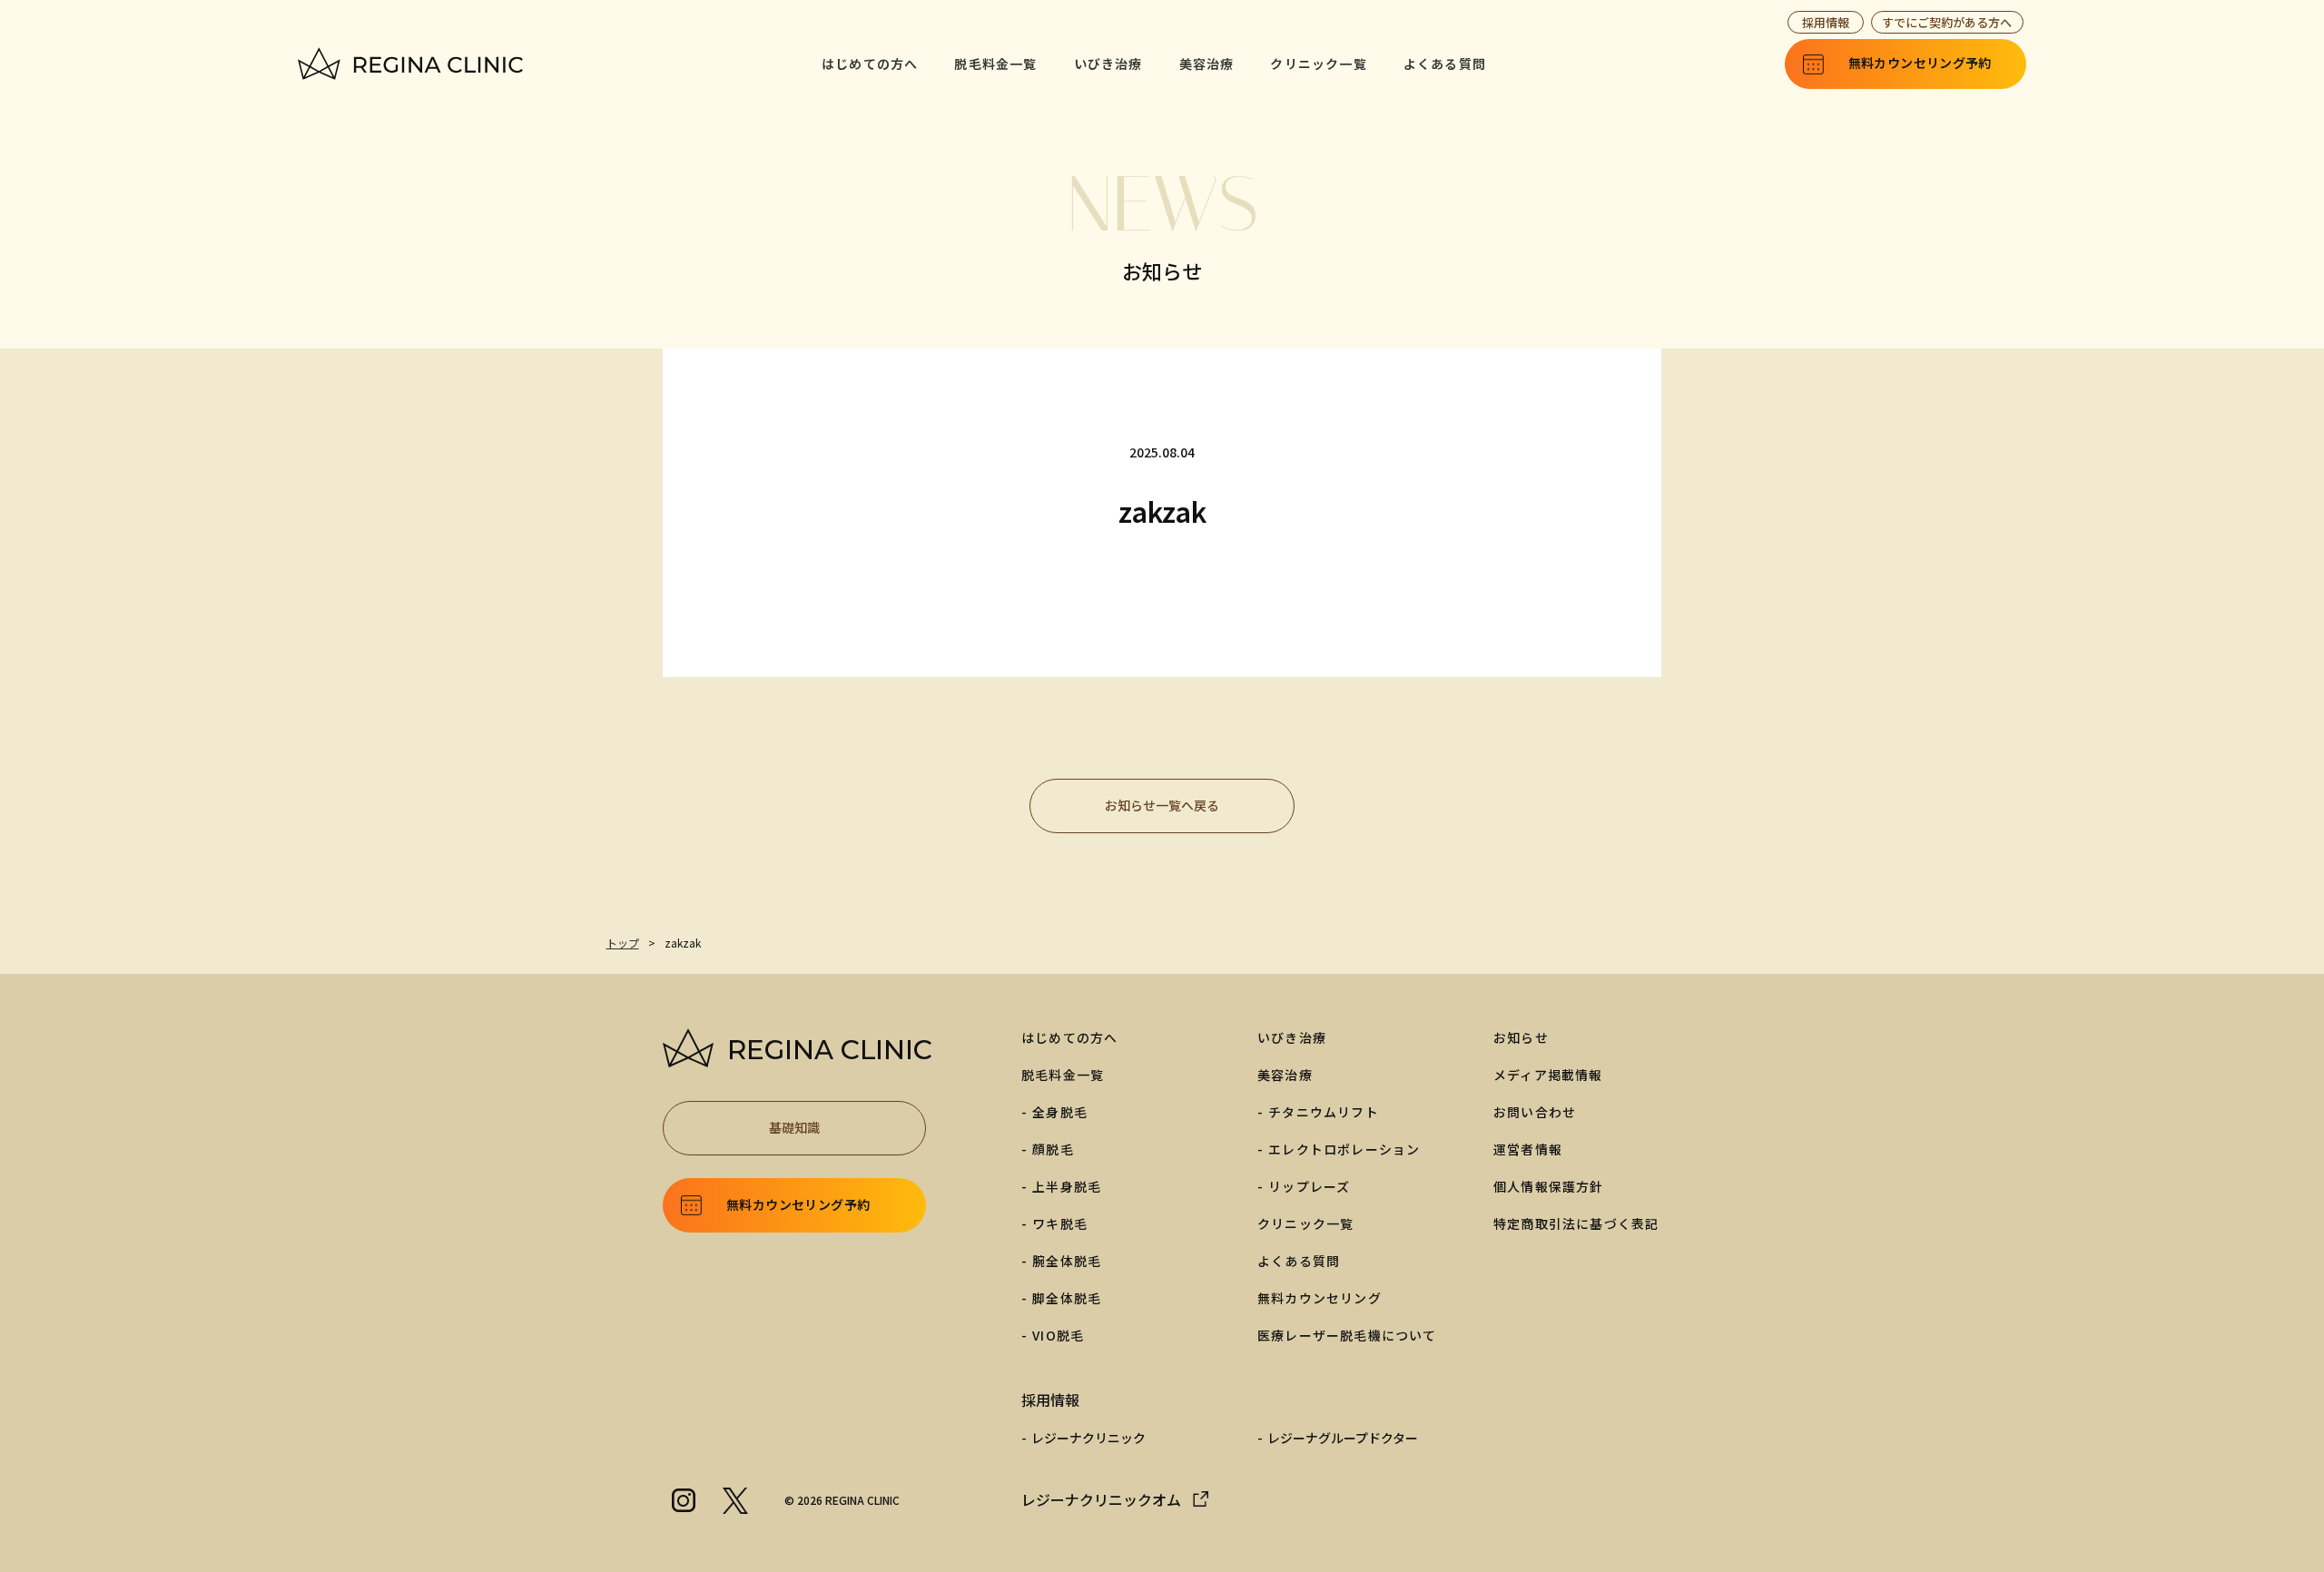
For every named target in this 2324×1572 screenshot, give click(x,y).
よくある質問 (1445, 64)
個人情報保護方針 (1549, 1186)
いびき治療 (1108, 64)
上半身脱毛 (1067, 1186)
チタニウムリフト (1324, 1112)
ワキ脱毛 (1060, 1223)
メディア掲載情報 (1548, 1075)
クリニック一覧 (1318, 64)
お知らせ (1521, 1037)
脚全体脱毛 (1067, 1298)
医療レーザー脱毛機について (1347, 1335)
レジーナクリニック (1088, 1438)
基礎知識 (794, 1127)
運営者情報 (1528, 1149)
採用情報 (1826, 22)
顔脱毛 (1053, 1149)
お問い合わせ (1535, 1112)
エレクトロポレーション (1344, 1149)
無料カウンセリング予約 (798, 1204)
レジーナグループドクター (1343, 1438)
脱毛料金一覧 (995, 64)
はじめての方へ (870, 64)
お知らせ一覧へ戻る (1162, 805)
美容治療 (1207, 64)
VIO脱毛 (1058, 1335)
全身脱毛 (1060, 1112)
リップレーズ (1309, 1186)
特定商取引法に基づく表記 (1576, 1223)
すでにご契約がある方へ (1947, 22)
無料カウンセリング (1320, 1298)
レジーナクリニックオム (1101, 1499)
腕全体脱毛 (1067, 1261)
